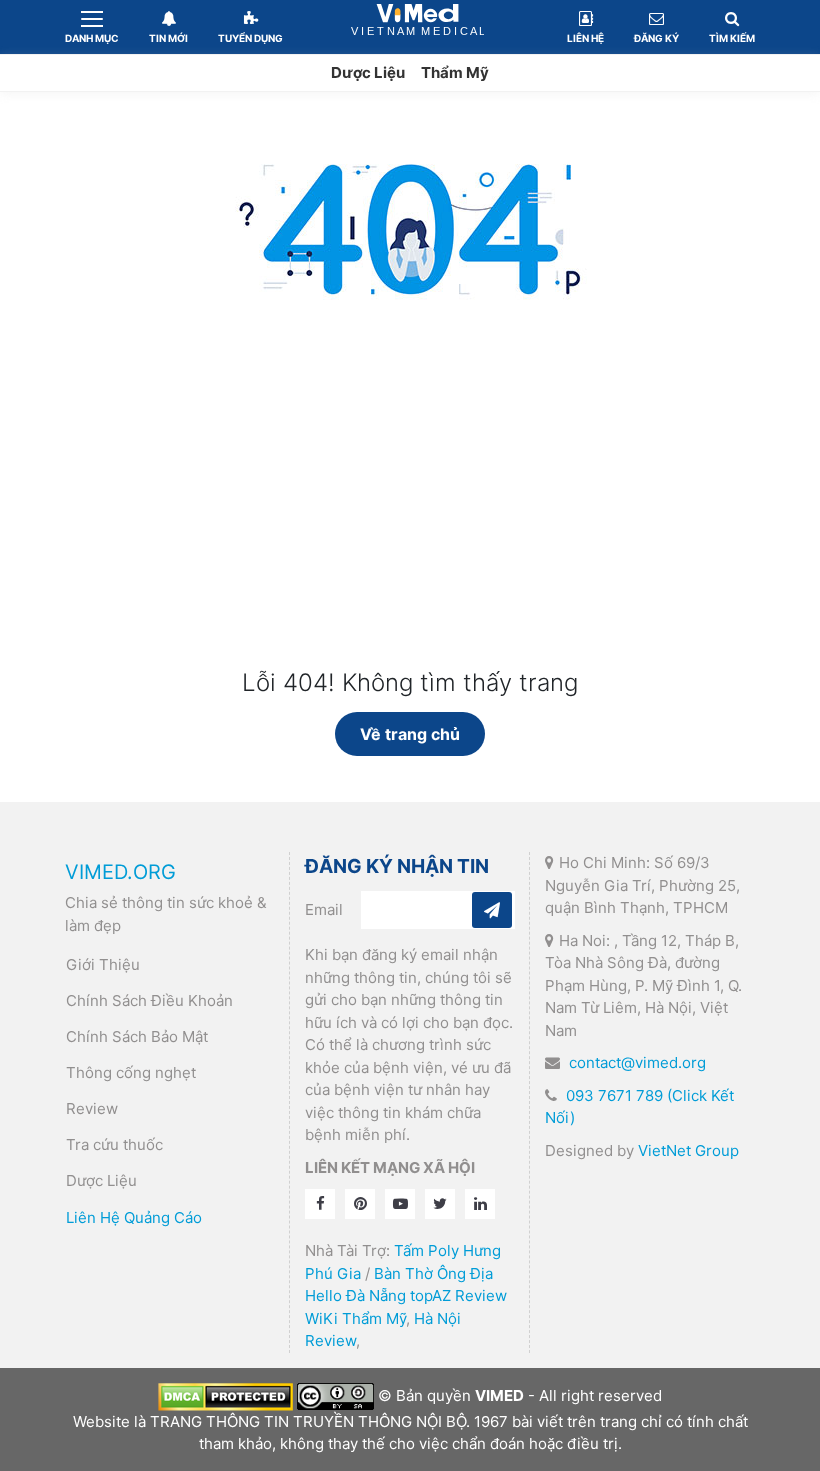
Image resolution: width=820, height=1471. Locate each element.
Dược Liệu (368, 72)
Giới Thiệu (103, 964)
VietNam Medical (417, 26)
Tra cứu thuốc (114, 1144)
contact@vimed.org (637, 1062)
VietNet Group (688, 1150)
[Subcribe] (492, 910)
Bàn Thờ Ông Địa (433, 1273)
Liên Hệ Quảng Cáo (134, 1217)
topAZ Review (458, 1295)
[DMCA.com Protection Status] (225, 1395)
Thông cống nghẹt (131, 1072)
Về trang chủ (410, 734)
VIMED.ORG (120, 872)
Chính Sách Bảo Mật (137, 1036)
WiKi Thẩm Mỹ (355, 1318)
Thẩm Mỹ (455, 72)
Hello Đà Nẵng (355, 1295)
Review (92, 1108)
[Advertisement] (410, 519)
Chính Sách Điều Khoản (149, 1000)
